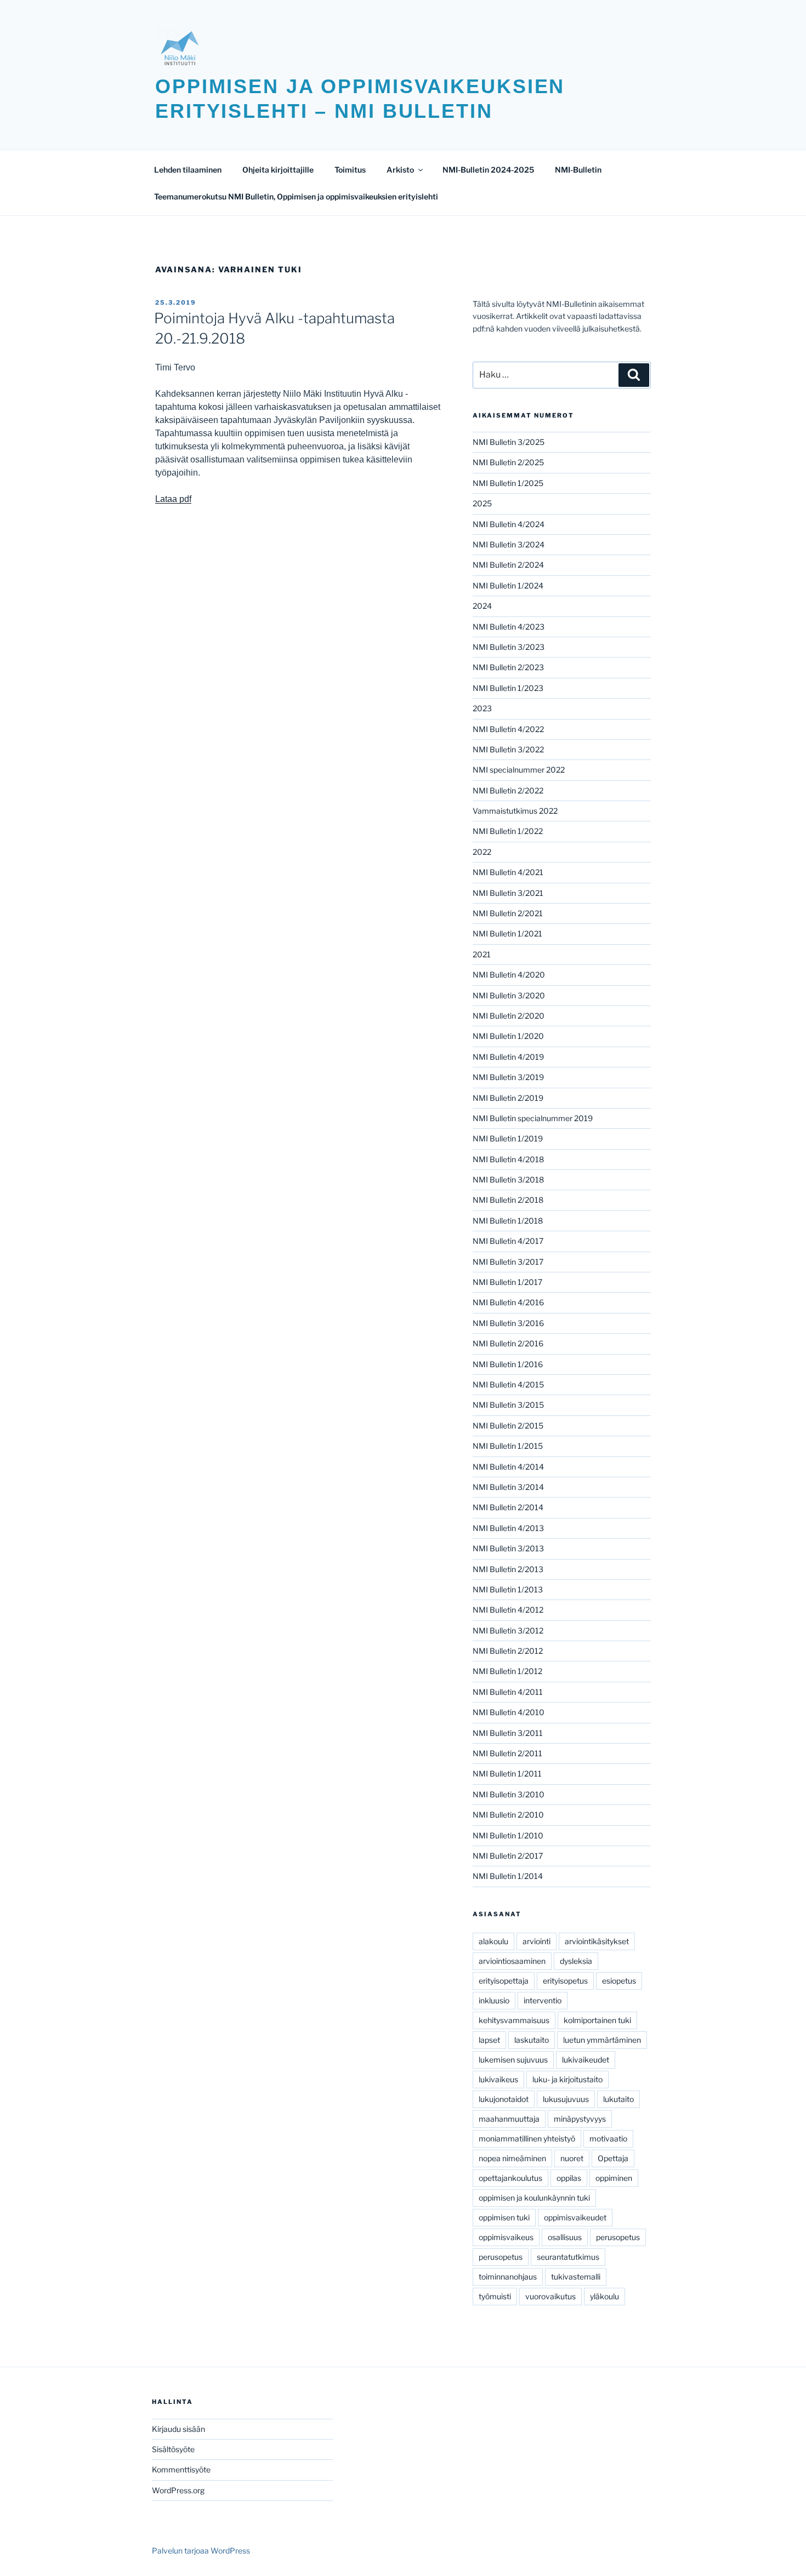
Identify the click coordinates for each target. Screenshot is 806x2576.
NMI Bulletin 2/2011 (507, 1753)
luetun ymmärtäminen (602, 2040)
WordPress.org (178, 2490)
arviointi (537, 1941)
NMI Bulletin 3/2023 (509, 647)
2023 (482, 708)
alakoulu (493, 1941)
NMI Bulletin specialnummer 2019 (533, 1118)
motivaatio (608, 2138)
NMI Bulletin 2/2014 (508, 1507)
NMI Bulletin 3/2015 (508, 1405)
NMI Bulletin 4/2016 (508, 1302)
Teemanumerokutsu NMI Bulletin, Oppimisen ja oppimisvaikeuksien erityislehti (296, 196)
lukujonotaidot (504, 2099)
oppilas (569, 2178)
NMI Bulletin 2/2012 (508, 1651)
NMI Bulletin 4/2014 (508, 1467)
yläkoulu (604, 2296)
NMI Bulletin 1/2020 (508, 1036)
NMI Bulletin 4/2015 (508, 1384)
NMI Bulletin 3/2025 (509, 442)
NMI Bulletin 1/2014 (508, 1876)
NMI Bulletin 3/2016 (508, 1323)
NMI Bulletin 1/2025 (508, 483)
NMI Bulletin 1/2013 (508, 1589)
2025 (482, 503)
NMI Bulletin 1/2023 (508, 688)
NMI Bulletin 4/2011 (508, 1692)
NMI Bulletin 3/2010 (509, 1794)
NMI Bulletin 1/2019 (508, 1138)
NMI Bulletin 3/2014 (508, 1487)
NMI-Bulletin (578, 170)
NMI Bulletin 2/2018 (508, 1200)
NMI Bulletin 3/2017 (508, 1262)
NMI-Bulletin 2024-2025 (488, 170)
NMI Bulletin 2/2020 (509, 1016)
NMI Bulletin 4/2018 (508, 1159)
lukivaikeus (498, 2079)
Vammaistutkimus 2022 (515, 811)
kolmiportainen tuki (597, 2020)
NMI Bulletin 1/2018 (508, 1221)
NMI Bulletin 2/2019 (508, 1098)
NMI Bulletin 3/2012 (508, 1630)
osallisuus (565, 2237)
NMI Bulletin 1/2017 (507, 1282)
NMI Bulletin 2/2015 (508, 1426)
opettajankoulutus (510, 2178)
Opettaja (613, 2158)
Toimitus (350, 170)
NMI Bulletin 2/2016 (508, 1343)
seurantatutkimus (568, 2257)
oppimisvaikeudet (575, 2217)
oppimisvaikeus (506, 2237)
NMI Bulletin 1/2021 (507, 933)
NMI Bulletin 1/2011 (507, 1774)
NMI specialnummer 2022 (519, 770)
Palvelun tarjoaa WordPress (201, 2551)
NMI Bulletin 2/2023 (508, 667)
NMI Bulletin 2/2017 (508, 1856)
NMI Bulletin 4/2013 (508, 1528)
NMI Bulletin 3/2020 (509, 995)
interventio (543, 2000)
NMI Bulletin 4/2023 (509, 627)
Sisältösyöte (173, 2449)
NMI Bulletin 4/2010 (509, 1712)
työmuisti (495, 2296)
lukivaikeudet (586, 2060)
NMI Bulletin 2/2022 (508, 790)
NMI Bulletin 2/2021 (508, 913)
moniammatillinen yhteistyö (527, 2138)
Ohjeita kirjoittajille (278, 170)
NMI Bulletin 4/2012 (508, 1610)
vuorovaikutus (550, 2296)
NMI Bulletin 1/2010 (508, 1835)
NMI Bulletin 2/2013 (508, 1569)
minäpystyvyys (580, 2119)
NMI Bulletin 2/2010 (508, 1815)
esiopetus (619, 1981)
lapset (489, 2040)
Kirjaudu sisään (178, 2429)
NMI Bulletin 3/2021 (508, 893)
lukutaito (618, 2099)
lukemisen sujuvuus (513, 2060)
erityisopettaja (504, 1981)
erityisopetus (565, 1981)
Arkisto (400, 170)
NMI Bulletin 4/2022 (508, 729)
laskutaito (532, 2040)
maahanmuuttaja (509, 2119)
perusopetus (618, 2237)
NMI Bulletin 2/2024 (508, 565)
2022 (482, 852)
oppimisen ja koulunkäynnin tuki (534, 2198)
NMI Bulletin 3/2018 (508, 1180)
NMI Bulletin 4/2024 (509, 524)
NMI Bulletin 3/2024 (509, 544)
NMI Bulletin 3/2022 (508, 749)
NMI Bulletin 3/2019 (508, 1077)
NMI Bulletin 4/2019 (508, 1057)
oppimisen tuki (504, 2217)
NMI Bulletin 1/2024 (508, 586)
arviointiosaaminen (512, 1961)
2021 (482, 954)
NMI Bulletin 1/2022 (508, 831)
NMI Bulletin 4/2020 (509, 975)
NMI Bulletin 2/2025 (508, 462)
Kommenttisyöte (181, 2469)
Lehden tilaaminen (188, 170)
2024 (482, 606)
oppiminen (614, 2178)
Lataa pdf (173, 499)
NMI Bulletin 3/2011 (508, 1733)
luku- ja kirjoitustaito (567, 2079)
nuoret (572, 2158)
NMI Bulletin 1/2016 (508, 1364)
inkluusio (494, 2000)
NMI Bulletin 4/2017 (508, 1241)
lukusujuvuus (566, 2099)
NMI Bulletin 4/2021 (508, 872)
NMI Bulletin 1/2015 (508, 1446)
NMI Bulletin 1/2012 (507, 1671)
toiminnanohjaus (508, 2277)
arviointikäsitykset (597, 1941)
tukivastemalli (576, 2277)
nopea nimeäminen (512, 2158)
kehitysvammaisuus (514, 2020)
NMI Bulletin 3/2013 (508, 1548)
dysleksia (576, 1961)
